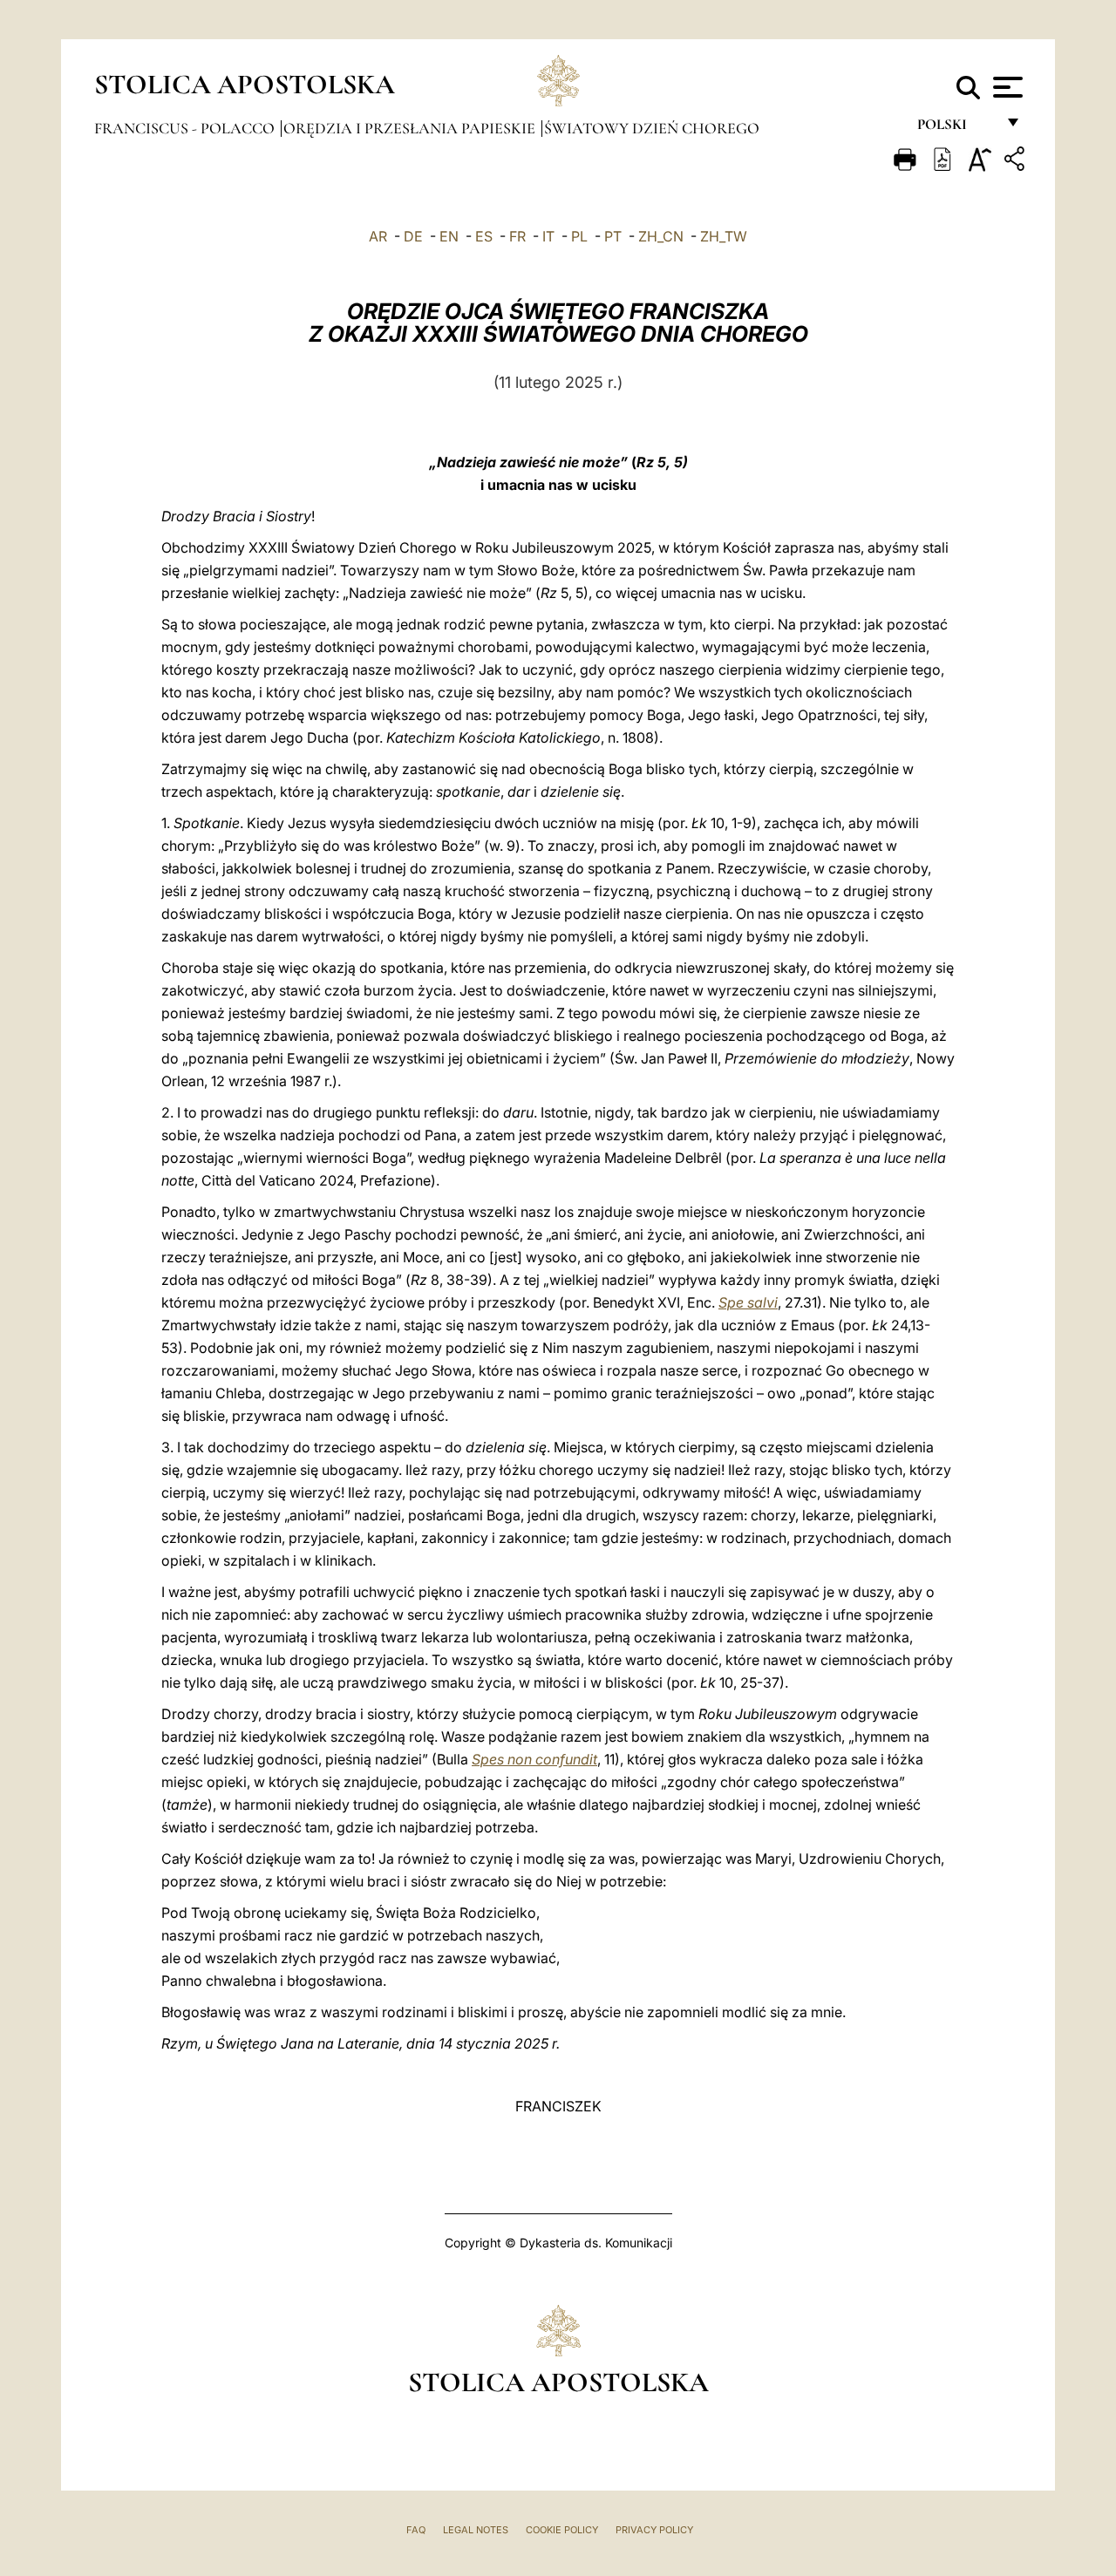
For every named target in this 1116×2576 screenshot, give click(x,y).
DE (413, 236)
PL (579, 236)
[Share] (1017, 162)
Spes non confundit (534, 1759)
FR (517, 236)
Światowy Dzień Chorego (652, 128)
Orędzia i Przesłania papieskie (411, 128)
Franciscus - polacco (186, 128)
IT (548, 236)
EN (449, 236)
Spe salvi (748, 1302)
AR (378, 236)
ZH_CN (661, 236)
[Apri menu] (1006, 87)
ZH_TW (724, 236)
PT (613, 236)
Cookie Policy (562, 2530)
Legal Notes (476, 2530)
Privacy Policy (654, 2530)
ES (484, 236)
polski (956, 129)
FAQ (416, 2530)
